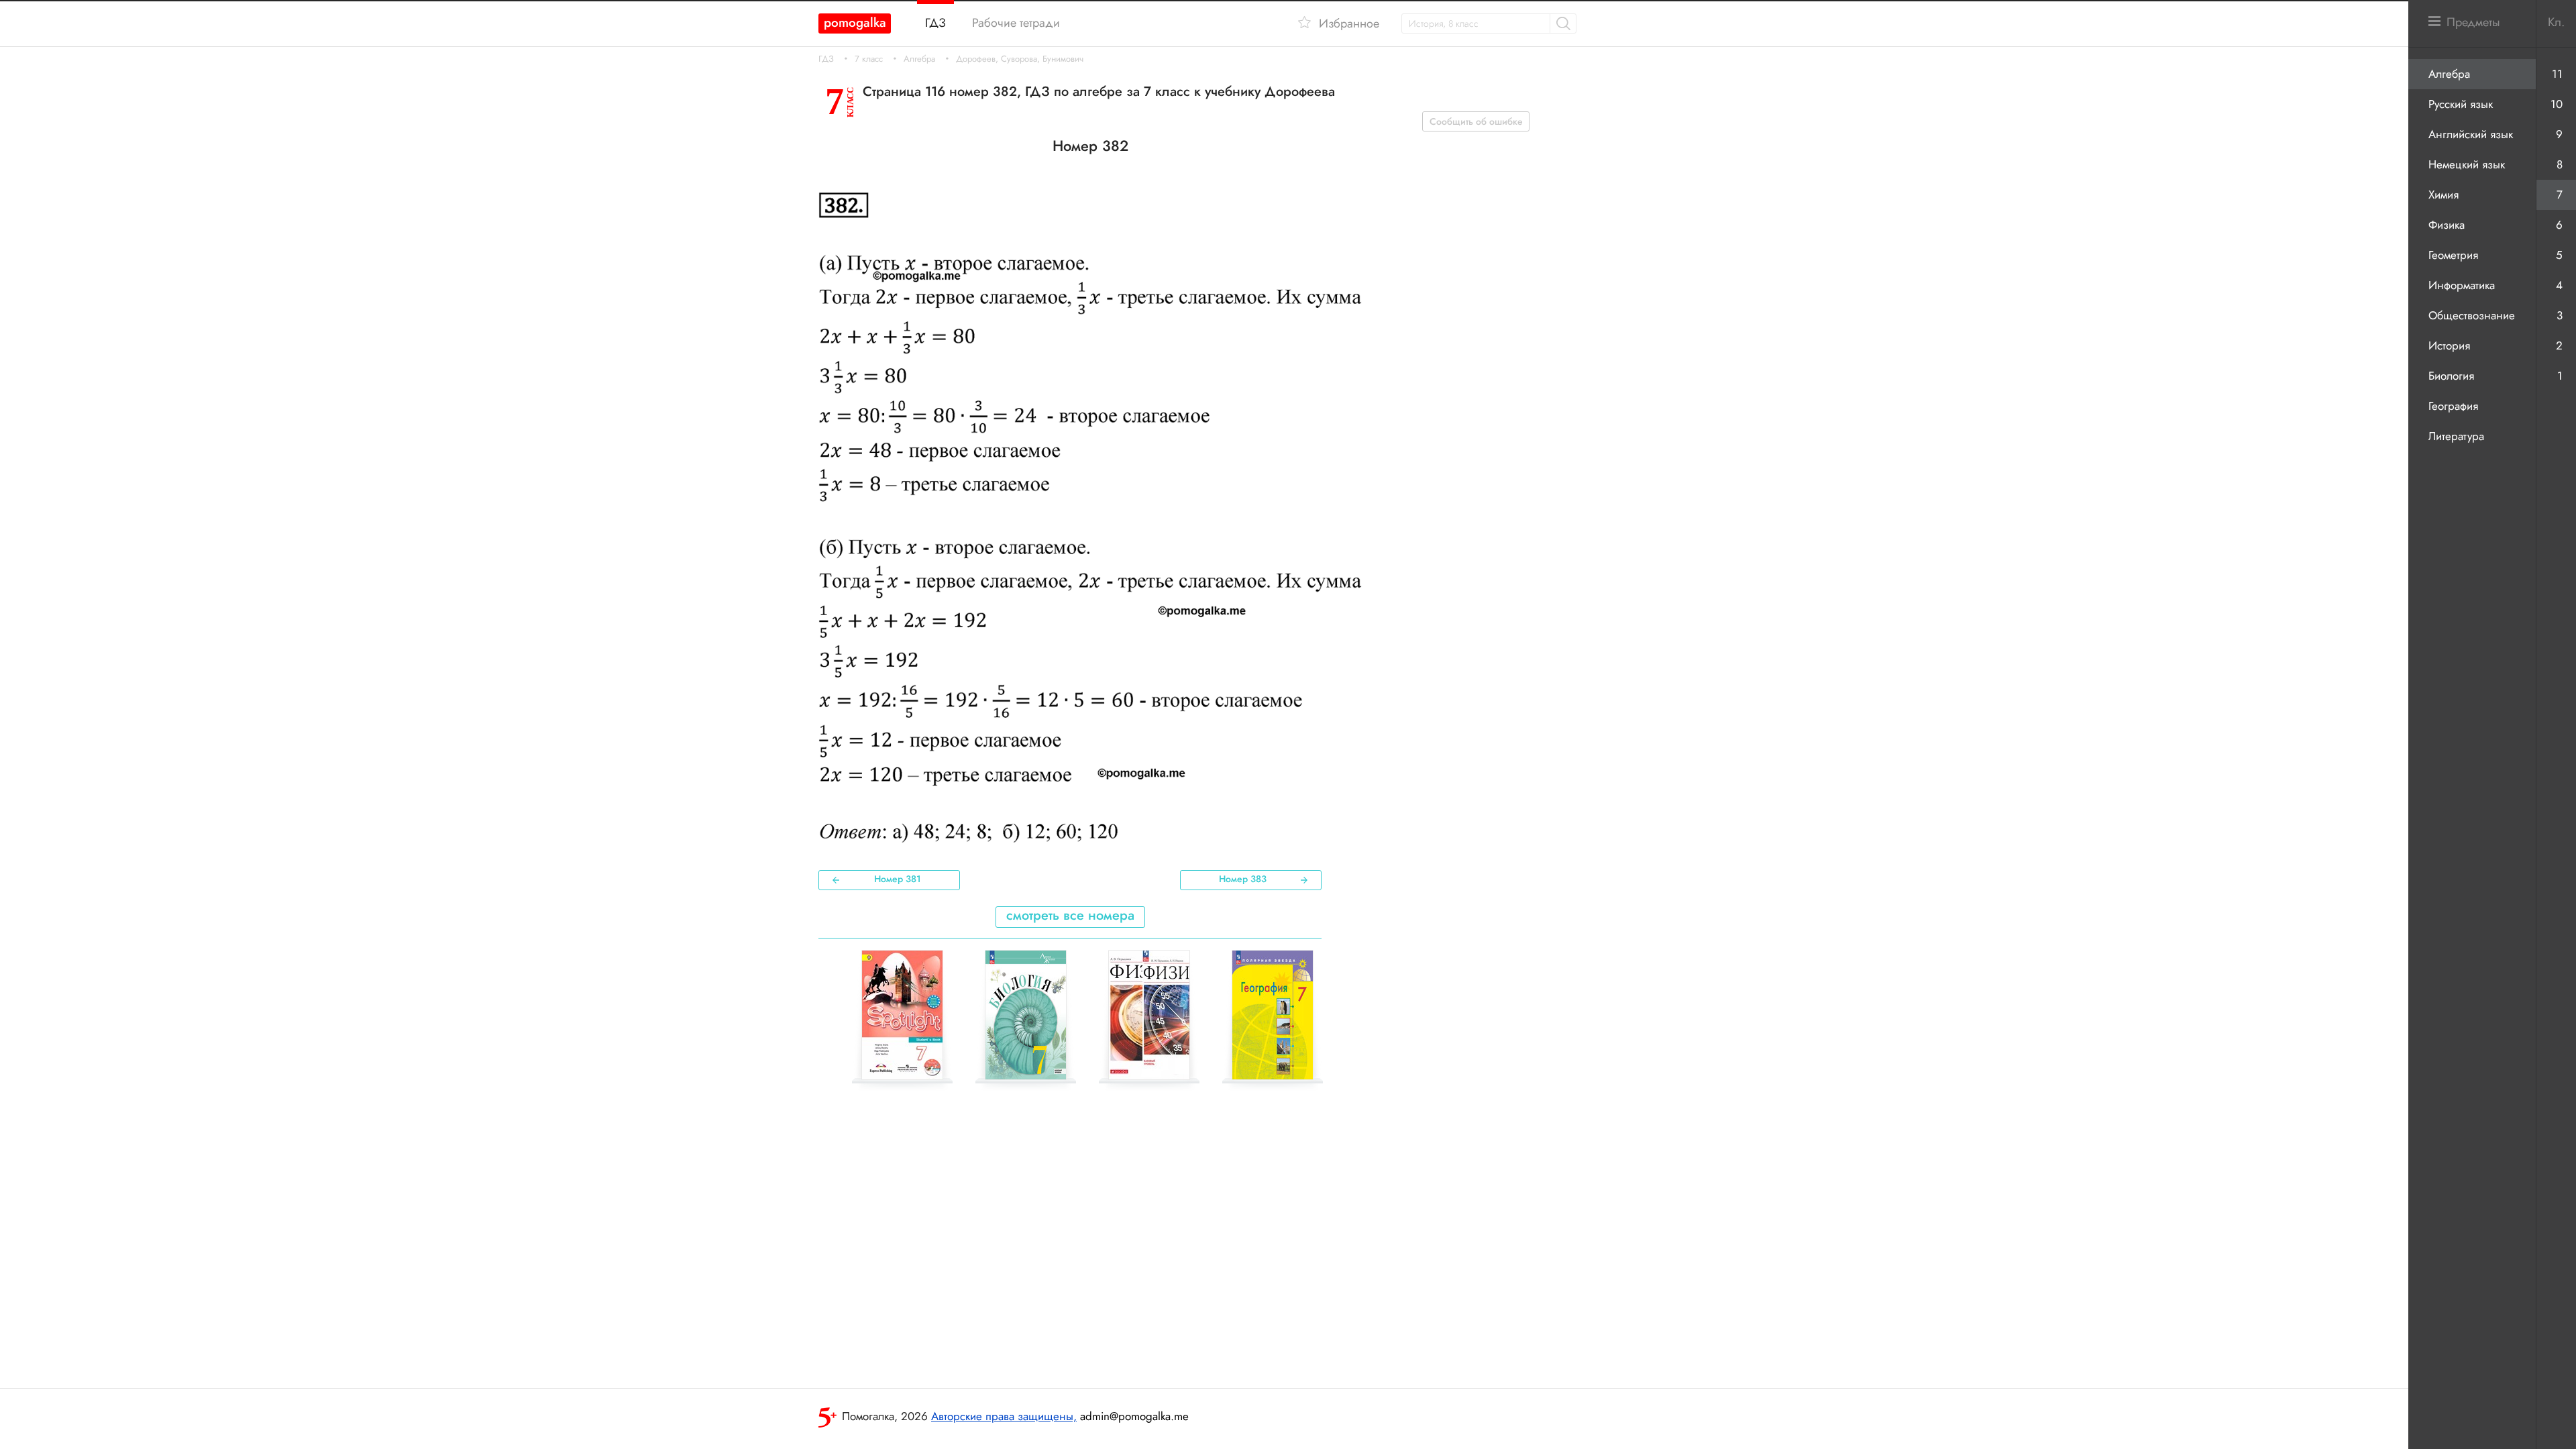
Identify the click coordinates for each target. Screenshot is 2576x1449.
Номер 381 (898, 879)
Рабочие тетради (1016, 23)
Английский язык (2471, 134)
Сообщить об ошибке (1476, 121)
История (2449, 345)
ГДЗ (826, 59)
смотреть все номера (1070, 915)
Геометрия (2453, 255)
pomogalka (855, 22)
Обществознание (2472, 315)
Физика (2447, 225)
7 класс (869, 59)
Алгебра (919, 59)
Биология (2451, 376)
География (2453, 406)
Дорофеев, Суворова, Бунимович (1020, 59)
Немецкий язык (2467, 164)
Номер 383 (1243, 879)
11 (2557, 74)
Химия (2444, 195)
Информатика (2462, 285)
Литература (2456, 436)
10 (2557, 104)
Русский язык (2461, 104)
